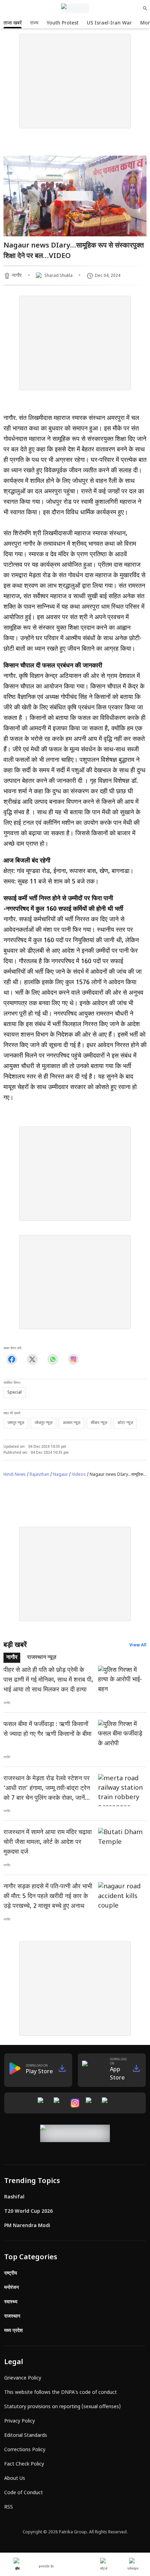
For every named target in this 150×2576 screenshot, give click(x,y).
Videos (79, 1475)
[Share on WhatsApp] (53, 1359)
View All (138, 1645)
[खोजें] (145, 8)
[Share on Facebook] (12, 1359)
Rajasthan (39, 1475)
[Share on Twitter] (32, 1359)
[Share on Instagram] (73, 1359)
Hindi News (15, 1475)
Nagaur (61, 1475)
